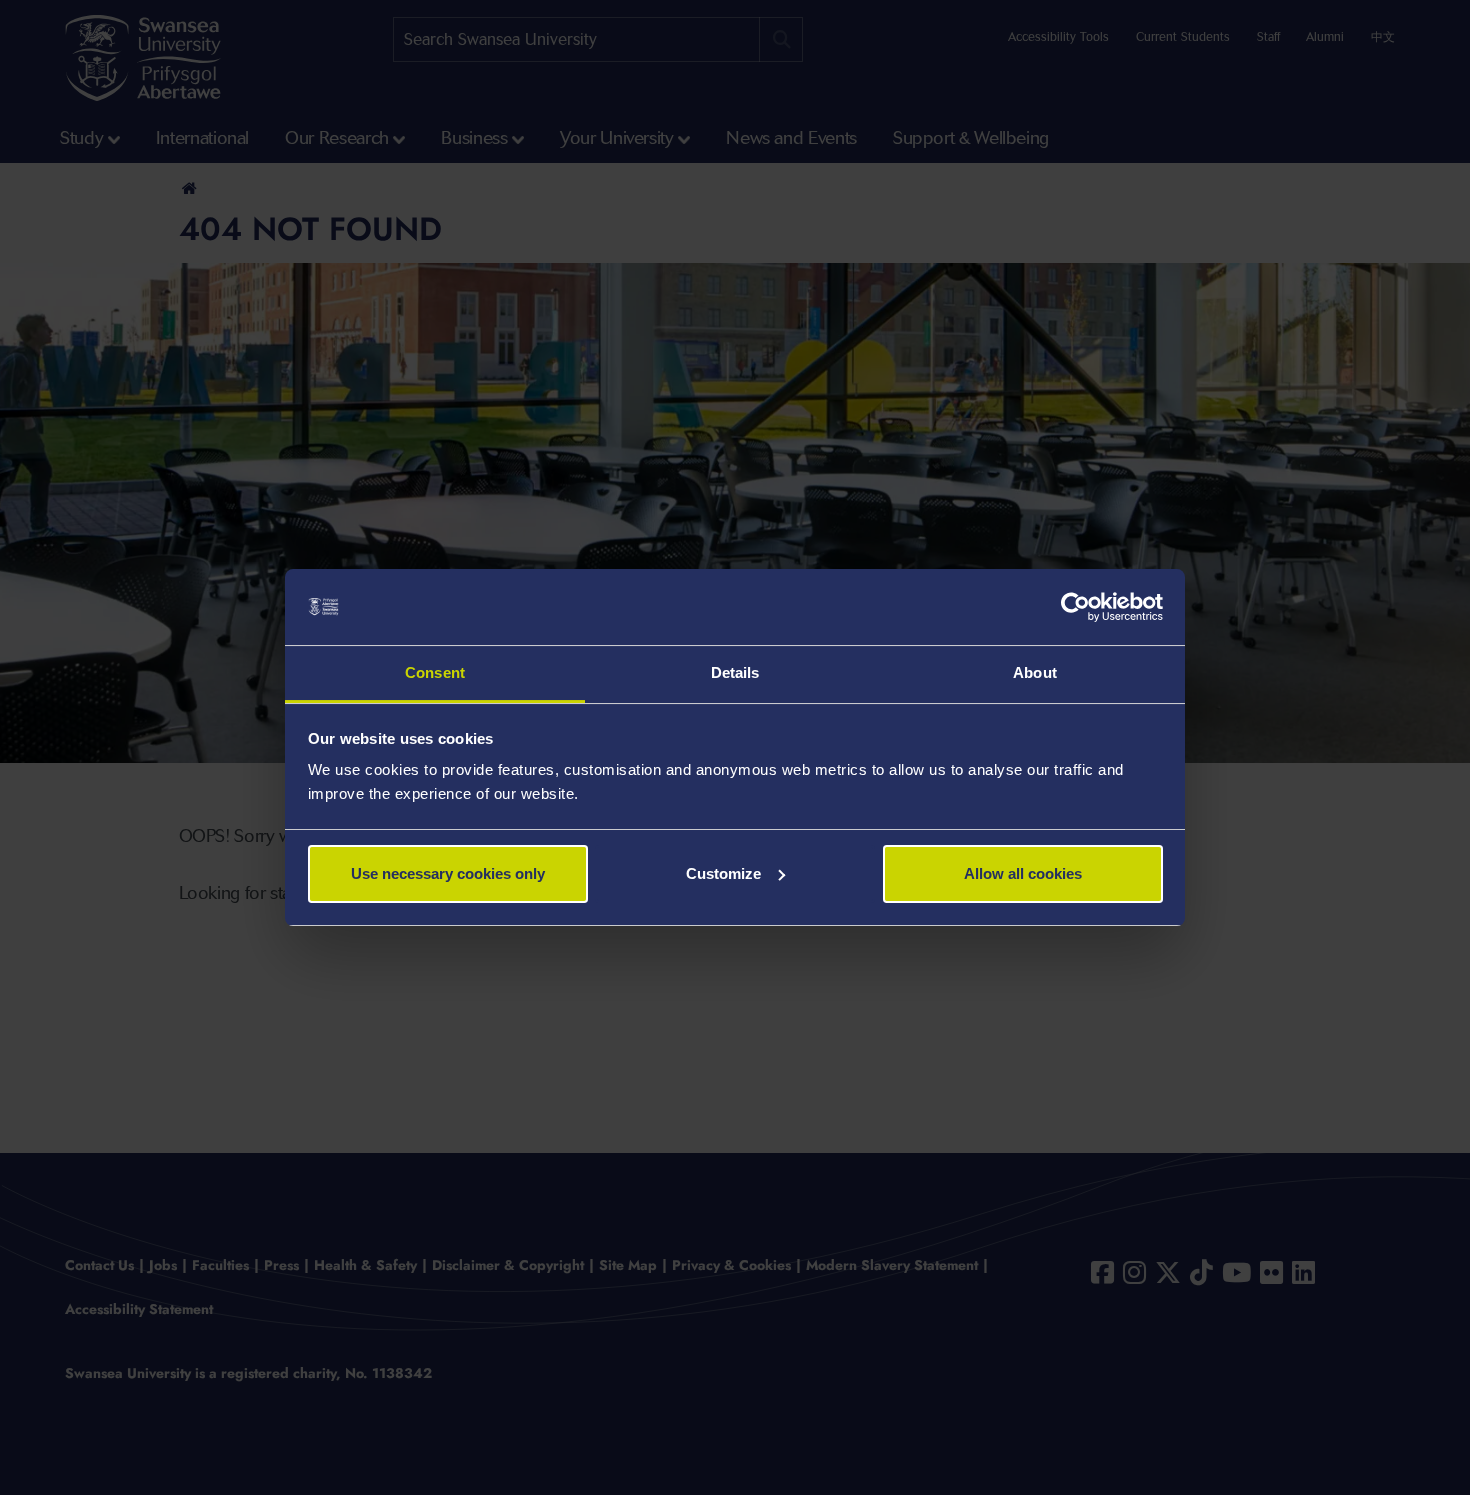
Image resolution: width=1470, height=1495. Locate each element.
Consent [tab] (435, 672)
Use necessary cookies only (448, 873)
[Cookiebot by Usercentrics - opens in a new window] (1075, 607)
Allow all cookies (1023, 873)
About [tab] (1035, 672)
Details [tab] (735, 672)
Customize (723, 873)
